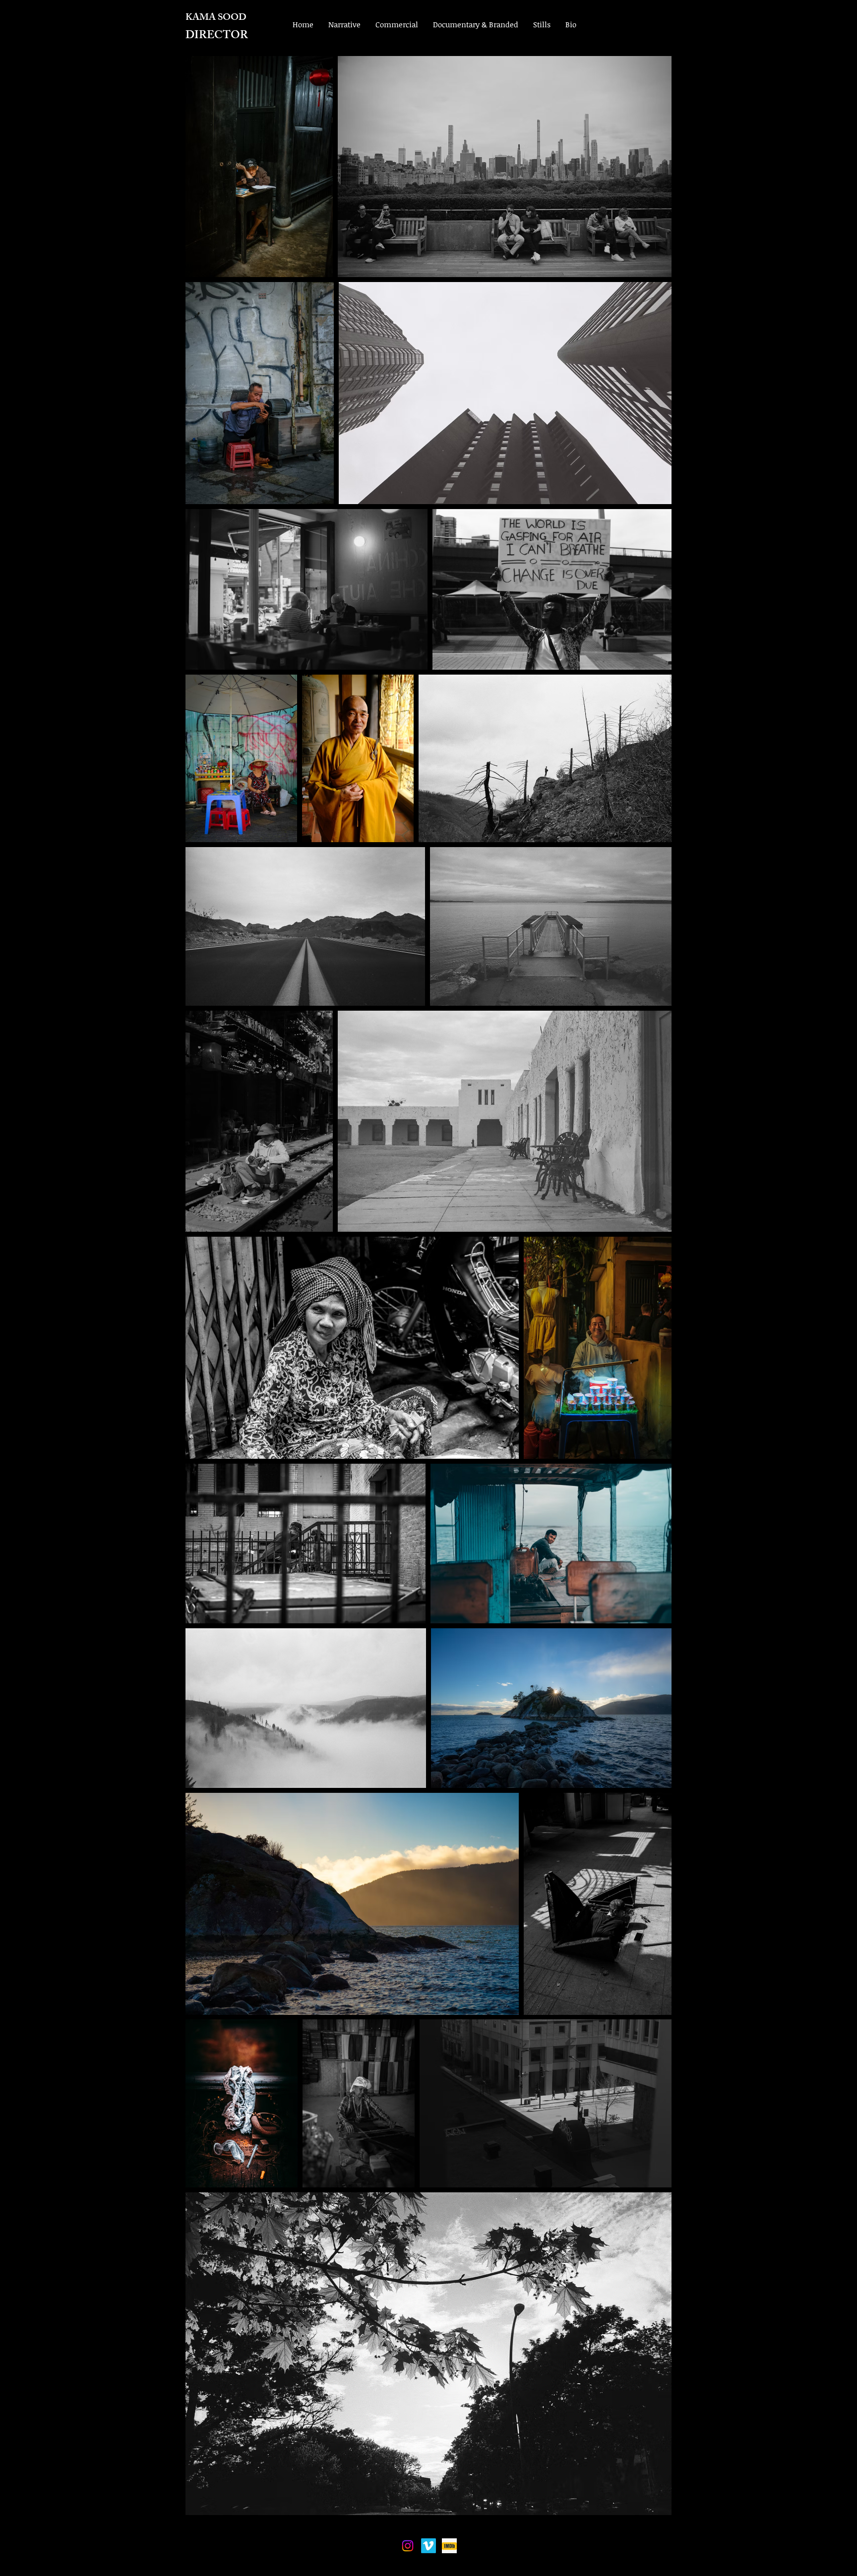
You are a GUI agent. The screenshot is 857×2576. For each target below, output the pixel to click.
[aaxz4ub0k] (449, 2546)
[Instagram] (408, 2546)
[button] (344, 24)
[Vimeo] (428, 2546)
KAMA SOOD (216, 18)
